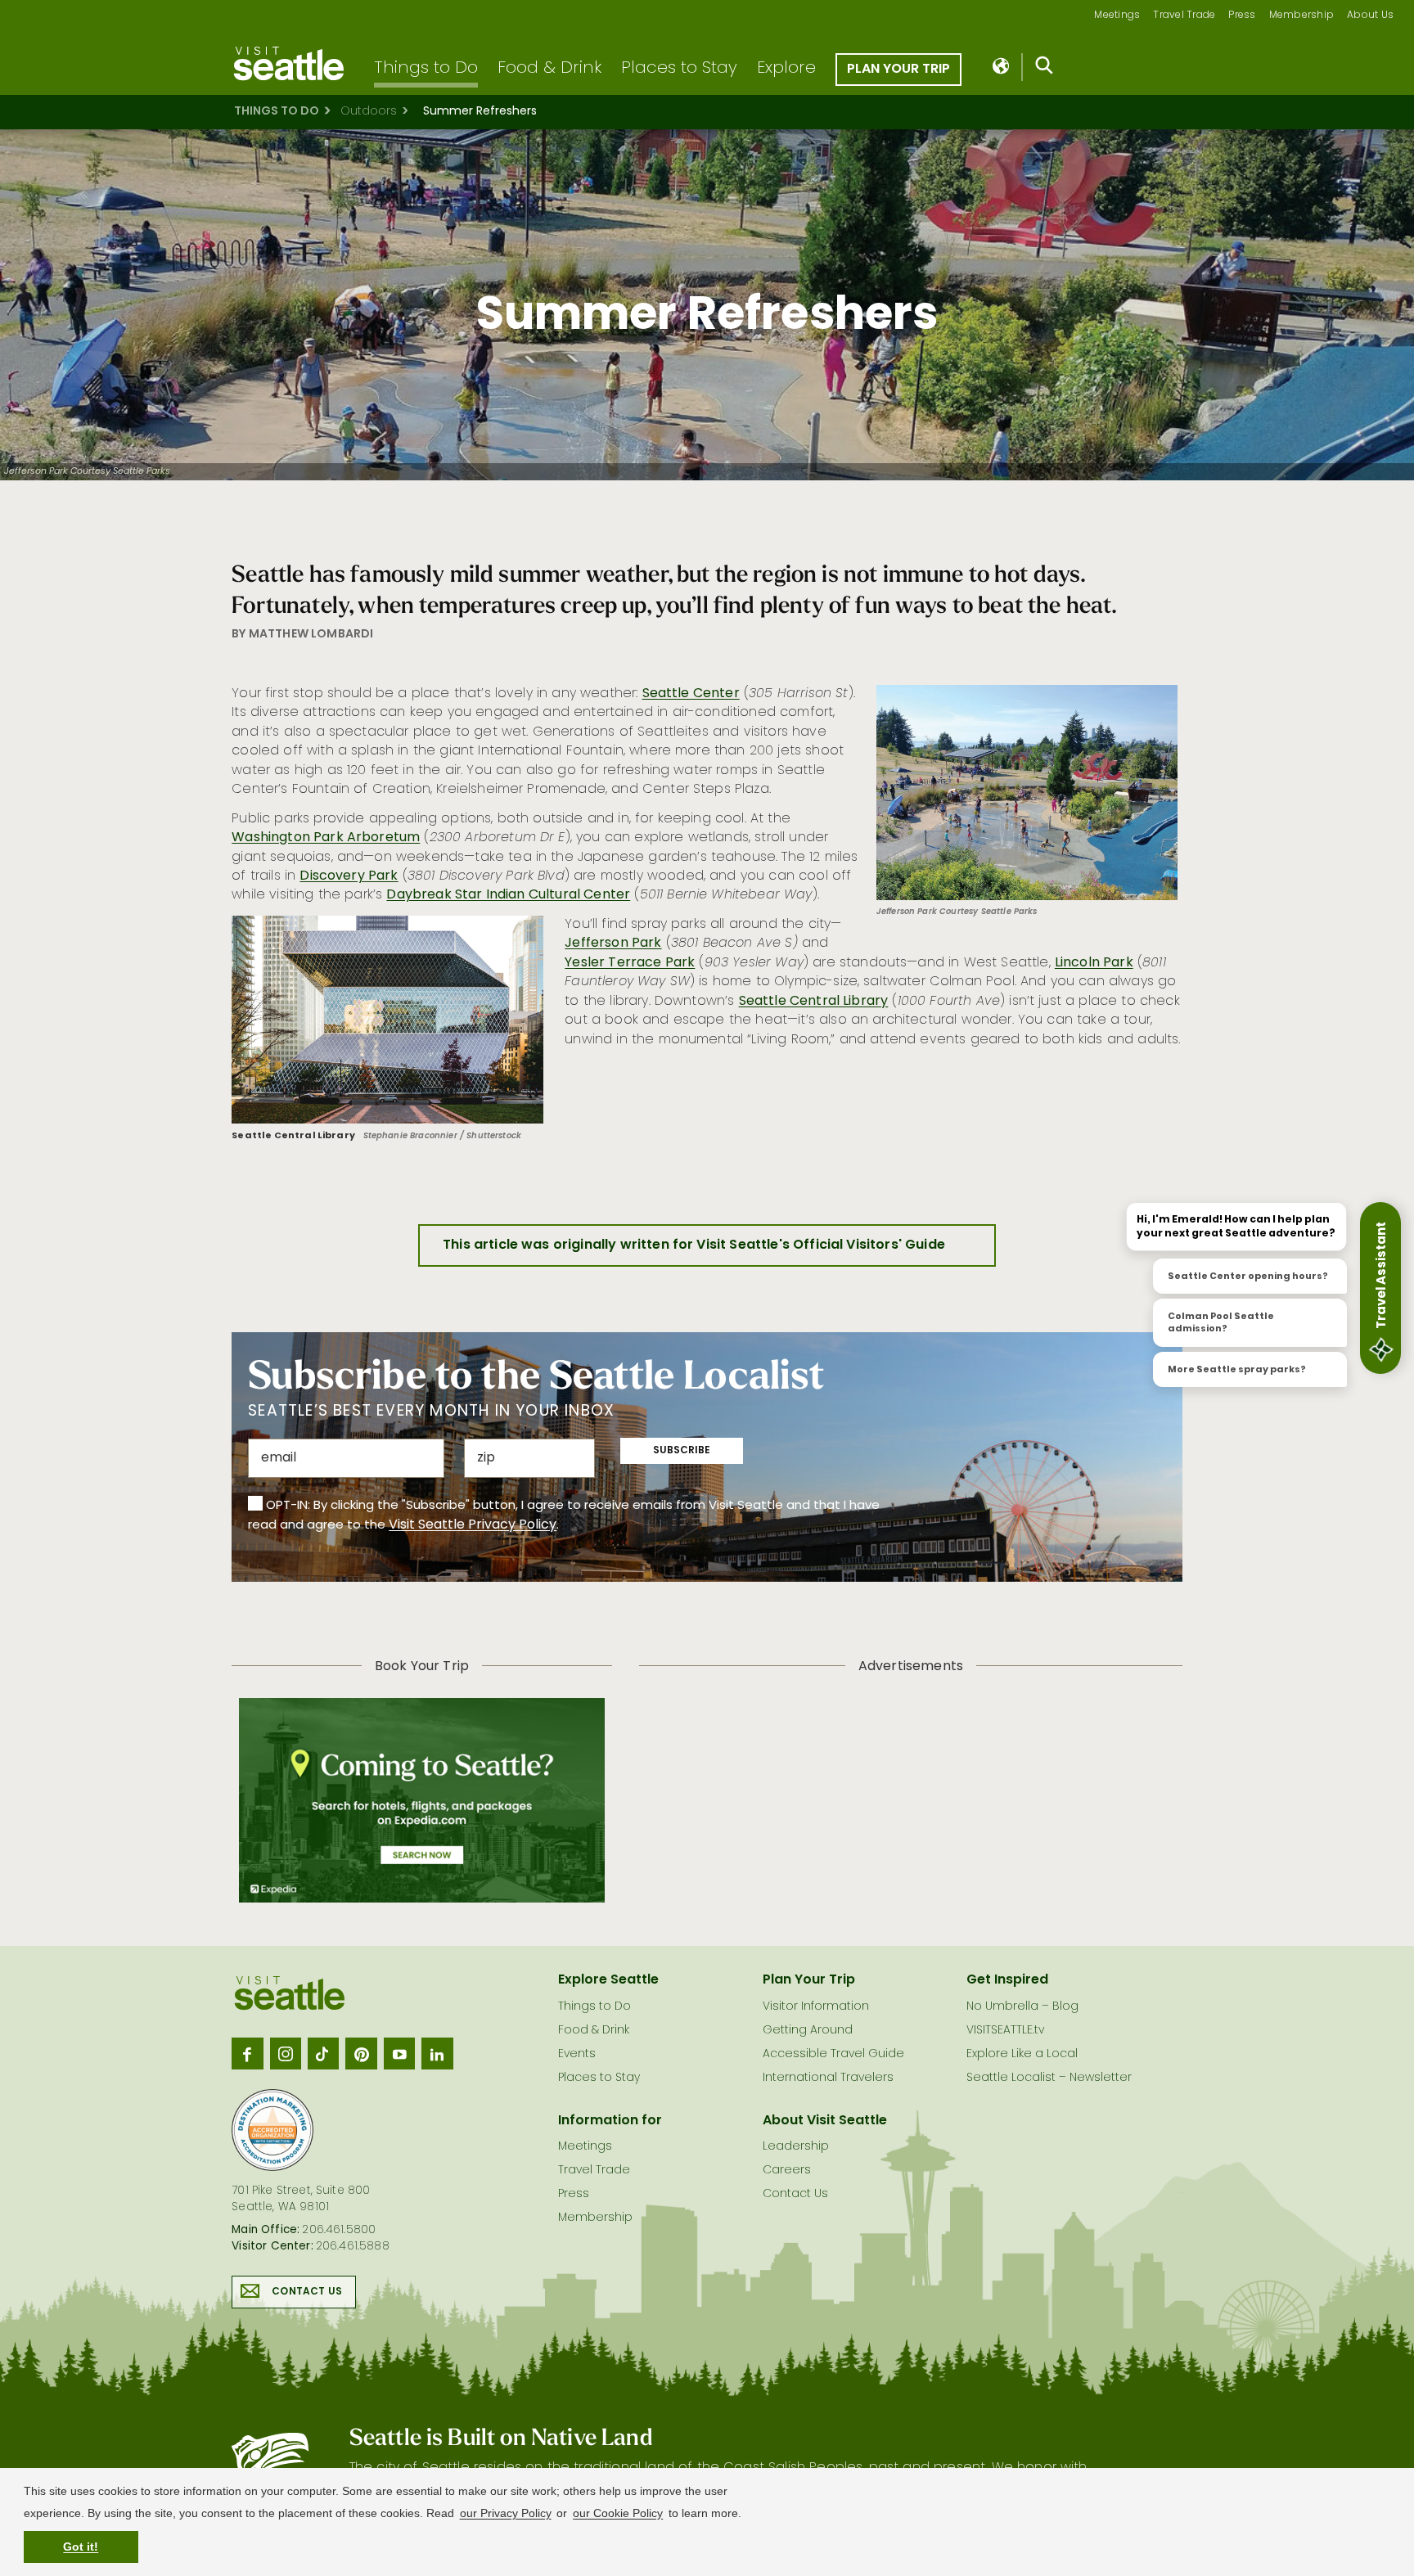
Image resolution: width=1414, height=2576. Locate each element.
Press (1242, 16)
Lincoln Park (1094, 963)
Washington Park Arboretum (326, 838)
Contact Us (307, 2292)
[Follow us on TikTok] (323, 2053)
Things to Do (426, 69)
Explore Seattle (608, 1980)
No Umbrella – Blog (1022, 2007)
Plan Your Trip (898, 70)
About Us (1370, 16)
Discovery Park (349, 876)
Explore (786, 69)
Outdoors (369, 112)
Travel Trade (1184, 16)
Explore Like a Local (1022, 2054)
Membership (1302, 16)
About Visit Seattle (825, 2121)
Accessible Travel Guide (833, 2054)
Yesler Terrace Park (630, 963)
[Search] (1045, 69)
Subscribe (682, 1451)
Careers (787, 2171)
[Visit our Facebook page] (247, 2053)
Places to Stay (679, 69)
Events (577, 2054)
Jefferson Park (613, 943)
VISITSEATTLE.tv (1005, 2031)
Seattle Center (691, 694)
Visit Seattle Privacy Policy (473, 1525)
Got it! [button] (81, 2547)
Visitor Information (816, 2007)
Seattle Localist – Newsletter (1049, 2078)
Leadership (796, 2147)
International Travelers (828, 2078)
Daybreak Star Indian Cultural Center (508, 895)
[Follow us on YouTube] (399, 2053)
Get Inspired (1007, 1980)
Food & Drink (549, 69)
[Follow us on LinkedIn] (437, 2053)
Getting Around (808, 2031)
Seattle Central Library (814, 1002)
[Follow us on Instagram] (286, 2053)
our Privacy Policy (506, 2513)
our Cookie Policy (618, 2513)
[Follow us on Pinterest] (361, 2053)
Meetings (1117, 16)
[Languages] (1002, 67)
